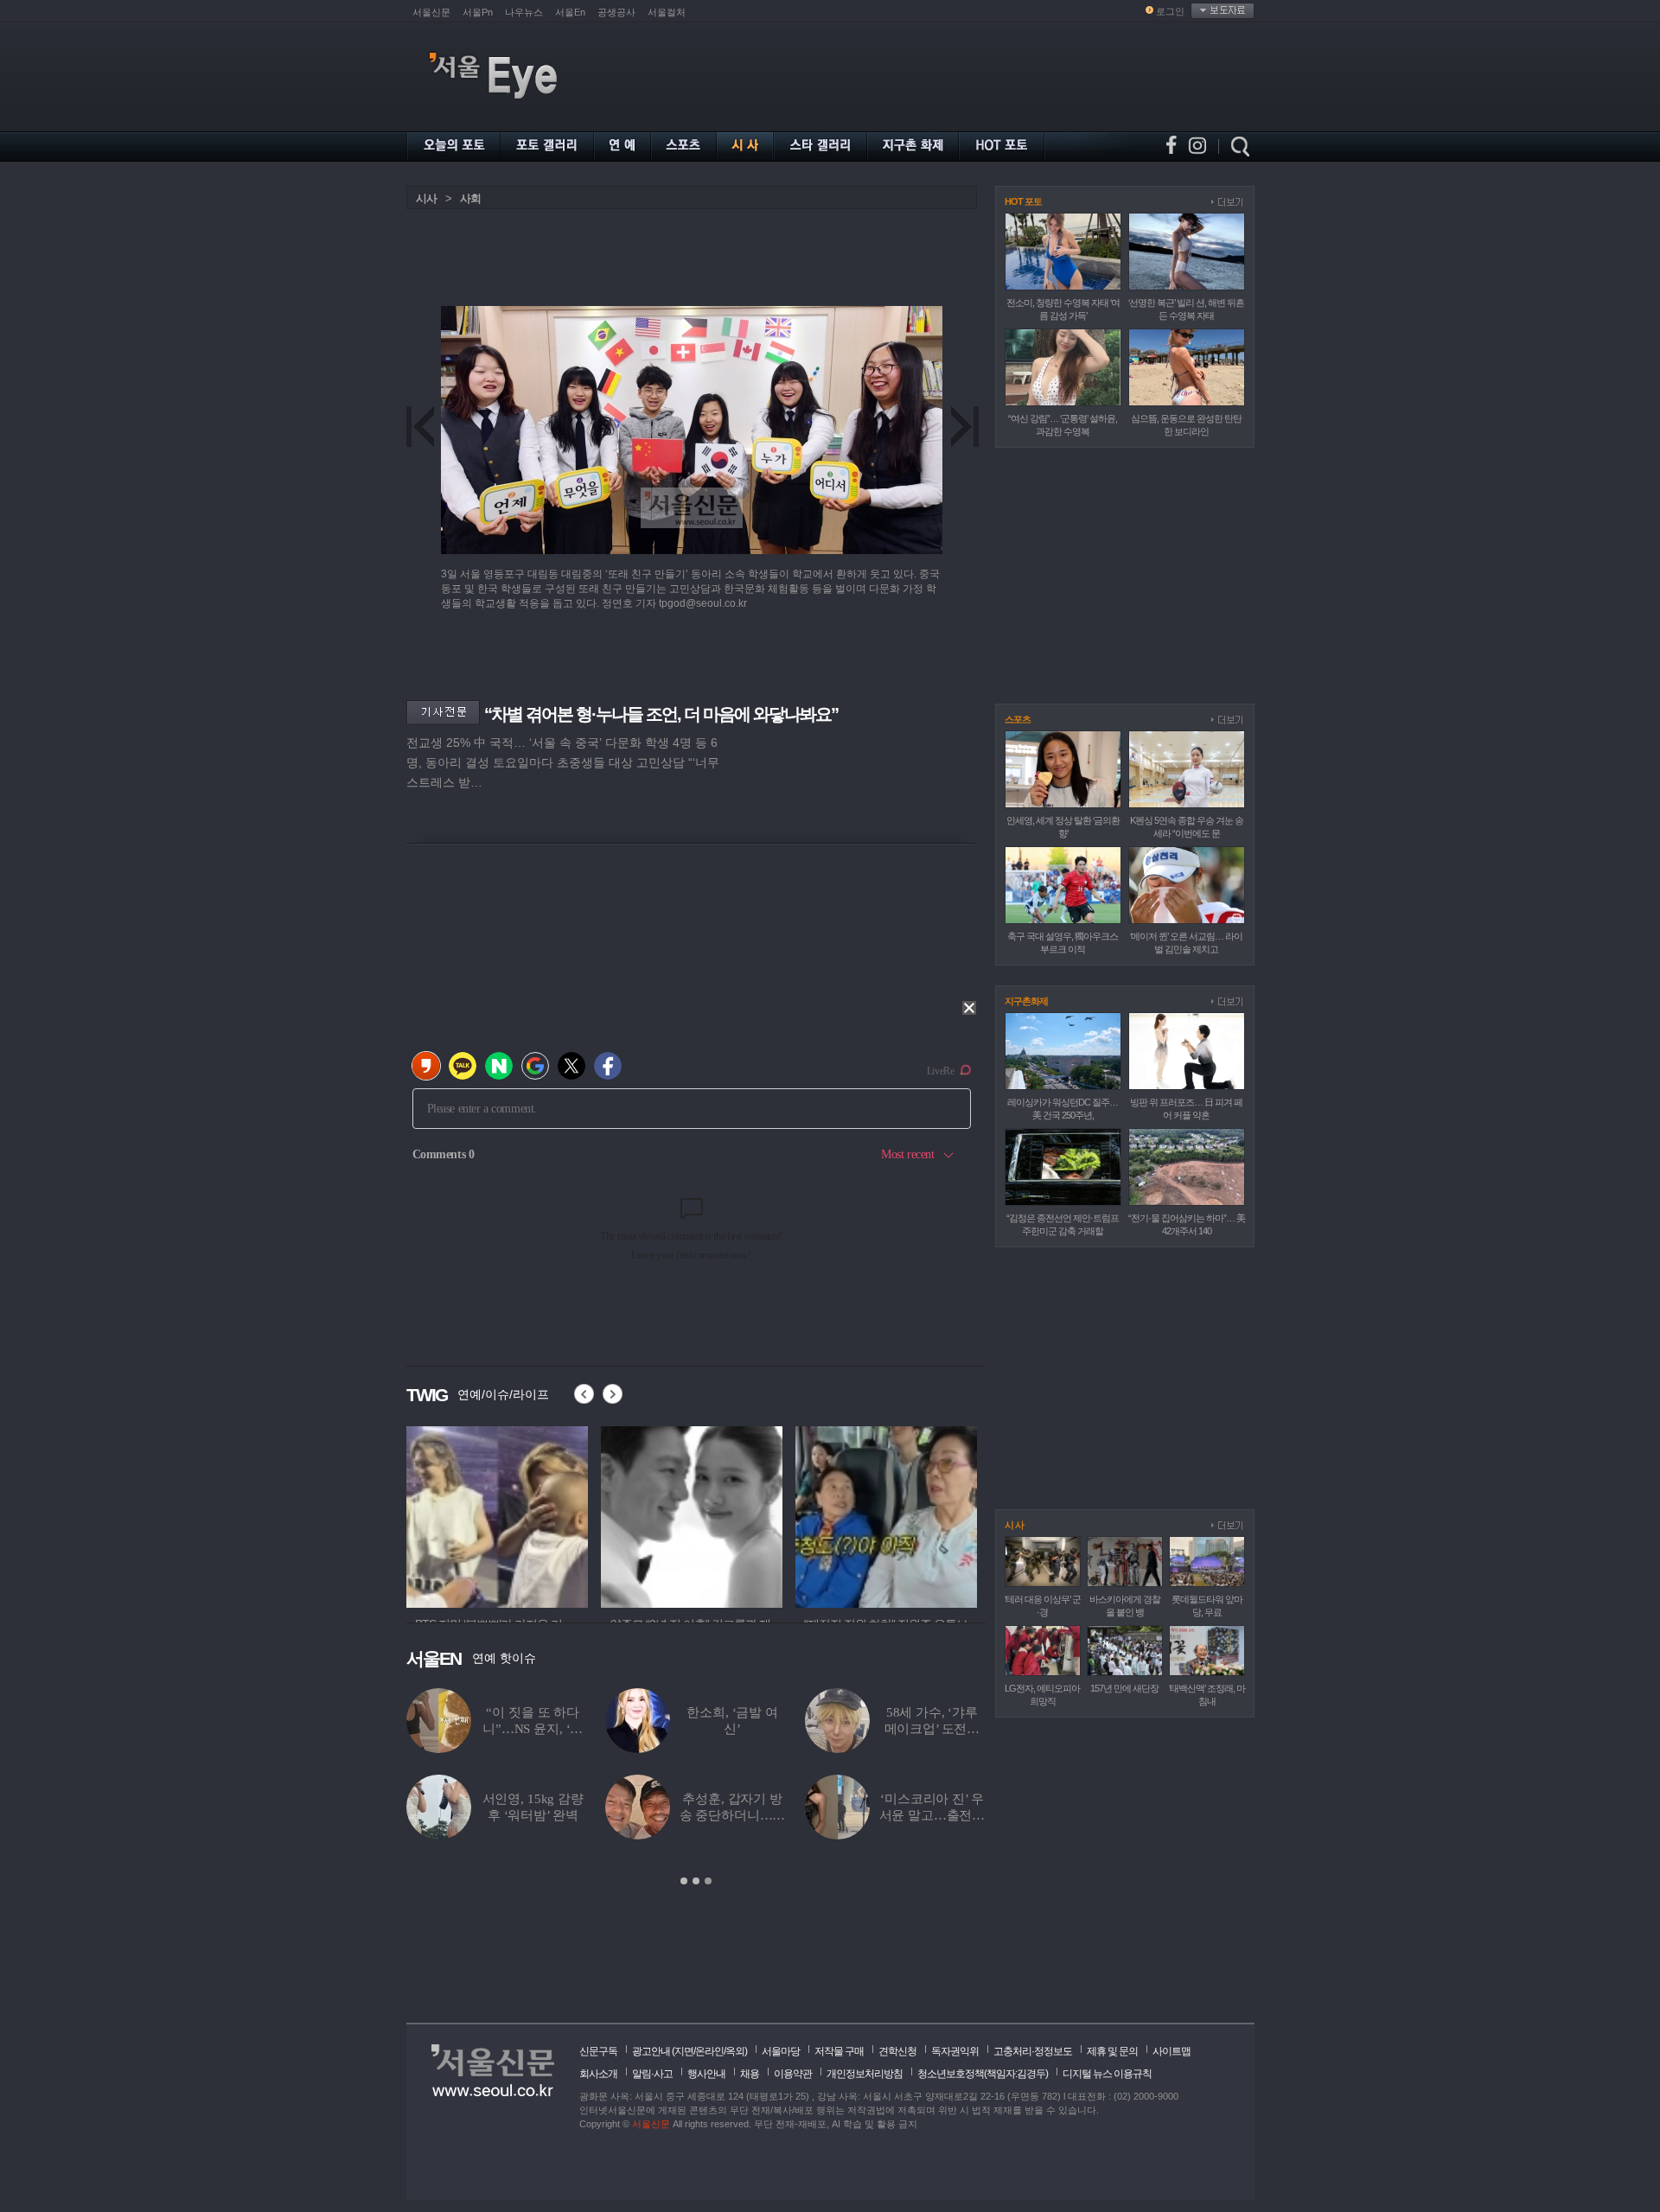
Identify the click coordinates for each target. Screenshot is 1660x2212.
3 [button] (708, 1881)
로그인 (1170, 11)
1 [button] (684, 1881)
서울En (570, 12)
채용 (750, 2074)
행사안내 (706, 2074)
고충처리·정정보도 (1033, 2051)
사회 (470, 198)
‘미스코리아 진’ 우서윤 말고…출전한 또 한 (932, 1815)
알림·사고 (652, 2074)
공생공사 (616, 12)
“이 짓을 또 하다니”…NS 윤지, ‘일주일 (533, 1729)
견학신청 (897, 2051)
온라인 (709, 2051)
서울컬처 (667, 12)
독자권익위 (955, 2051)
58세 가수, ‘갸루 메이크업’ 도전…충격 (932, 1729)
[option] (497, 1514)
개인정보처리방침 (865, 2074)
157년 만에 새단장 (1124, 1688)
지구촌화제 (1026, 1001)
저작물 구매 (839, 2051)
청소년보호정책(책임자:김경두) (983, 2074)
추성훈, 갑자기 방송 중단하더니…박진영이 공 (733, 1815)
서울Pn (478, 12)
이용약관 (793, 2074)
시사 (426, 198)
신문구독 (598, 2051)
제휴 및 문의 (1112, 2051)
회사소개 (598, 2074)
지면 (684, 2051)
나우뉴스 (524, 12)
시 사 (1014, 1525)
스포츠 (1018, 719)
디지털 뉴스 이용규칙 (1107, 2074)
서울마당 (781, 2051)
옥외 (735, 2051)
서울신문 (431, 12)
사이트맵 (1172, 2051)
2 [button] (696, 1881)
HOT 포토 (1023, 201)
